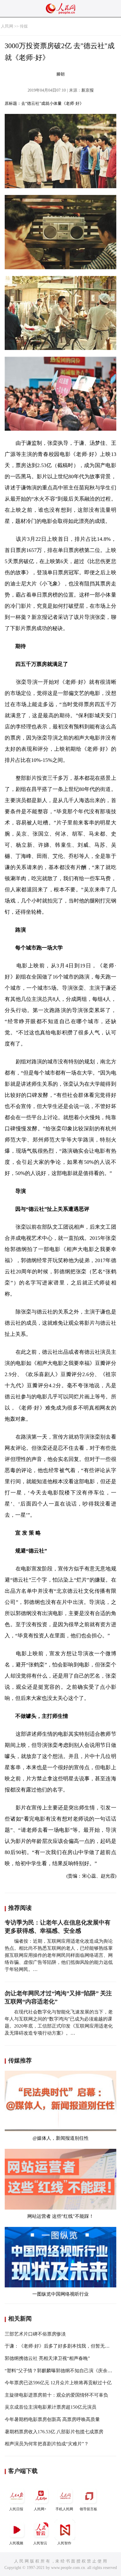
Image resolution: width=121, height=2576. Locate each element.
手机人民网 (64, 2509)
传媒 (24, 26)
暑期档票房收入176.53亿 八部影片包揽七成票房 (54, 2432)
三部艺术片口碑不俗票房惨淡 (35, 2334)
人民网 (7, 26)
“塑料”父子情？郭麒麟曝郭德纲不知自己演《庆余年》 (61, 2371)
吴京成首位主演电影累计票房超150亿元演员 (51, 2407)
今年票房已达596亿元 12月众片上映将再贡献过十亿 (58, 2383)
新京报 (88, 90)
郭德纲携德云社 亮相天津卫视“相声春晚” (47, 2358)
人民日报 (16, 2509)
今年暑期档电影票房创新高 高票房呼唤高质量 (52, 2419)
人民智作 (64, 2543)
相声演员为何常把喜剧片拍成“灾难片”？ (47, 2444)
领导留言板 (88, 2509)
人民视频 (16, 2543)
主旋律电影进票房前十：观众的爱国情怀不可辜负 (56, 2395)
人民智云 (40, 2543)
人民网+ (40, 2509)
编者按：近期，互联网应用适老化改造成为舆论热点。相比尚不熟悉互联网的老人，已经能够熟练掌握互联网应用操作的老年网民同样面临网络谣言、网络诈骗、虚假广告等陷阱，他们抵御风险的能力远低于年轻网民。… (59, 1955)
